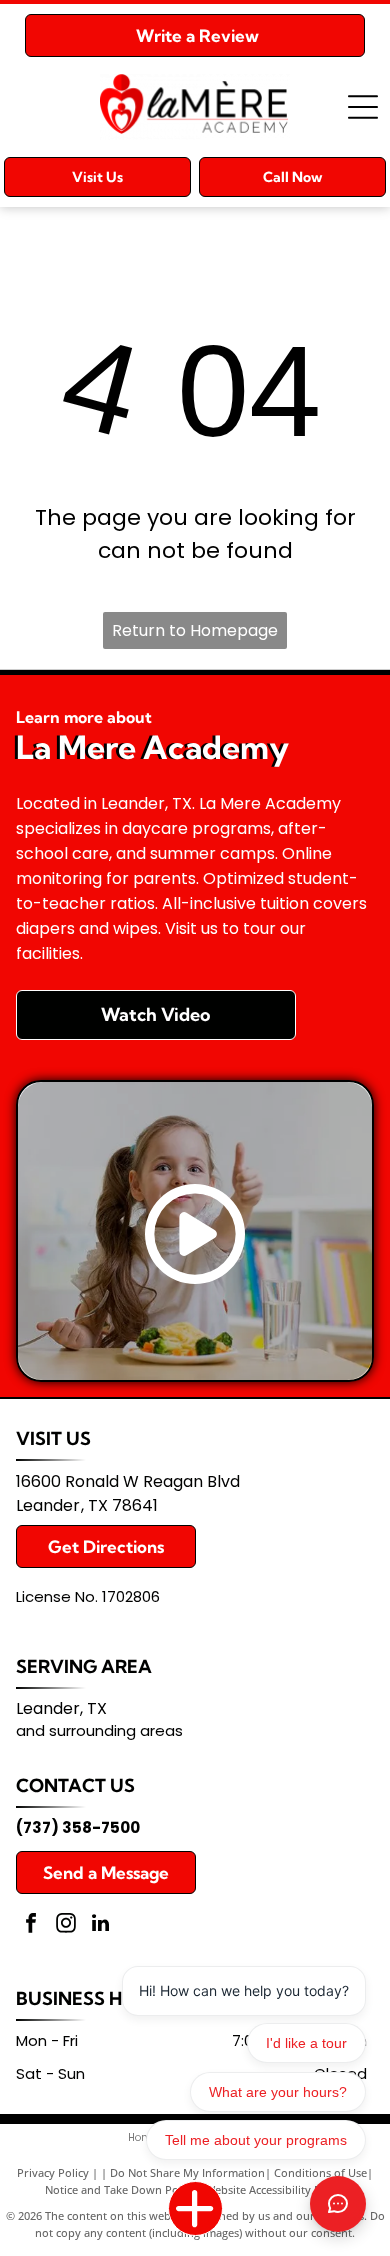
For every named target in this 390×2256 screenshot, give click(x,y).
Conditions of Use (320, 2172)
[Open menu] (363, 107)
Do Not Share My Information (187, 2172)
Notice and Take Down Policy (120, 2189)
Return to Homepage (195, 630)
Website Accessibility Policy (275, 2189)
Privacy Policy (53, 2172)
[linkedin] (101, 1925)
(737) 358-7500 (78, 1827)
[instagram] (66, 1925)
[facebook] (31, 1925)
